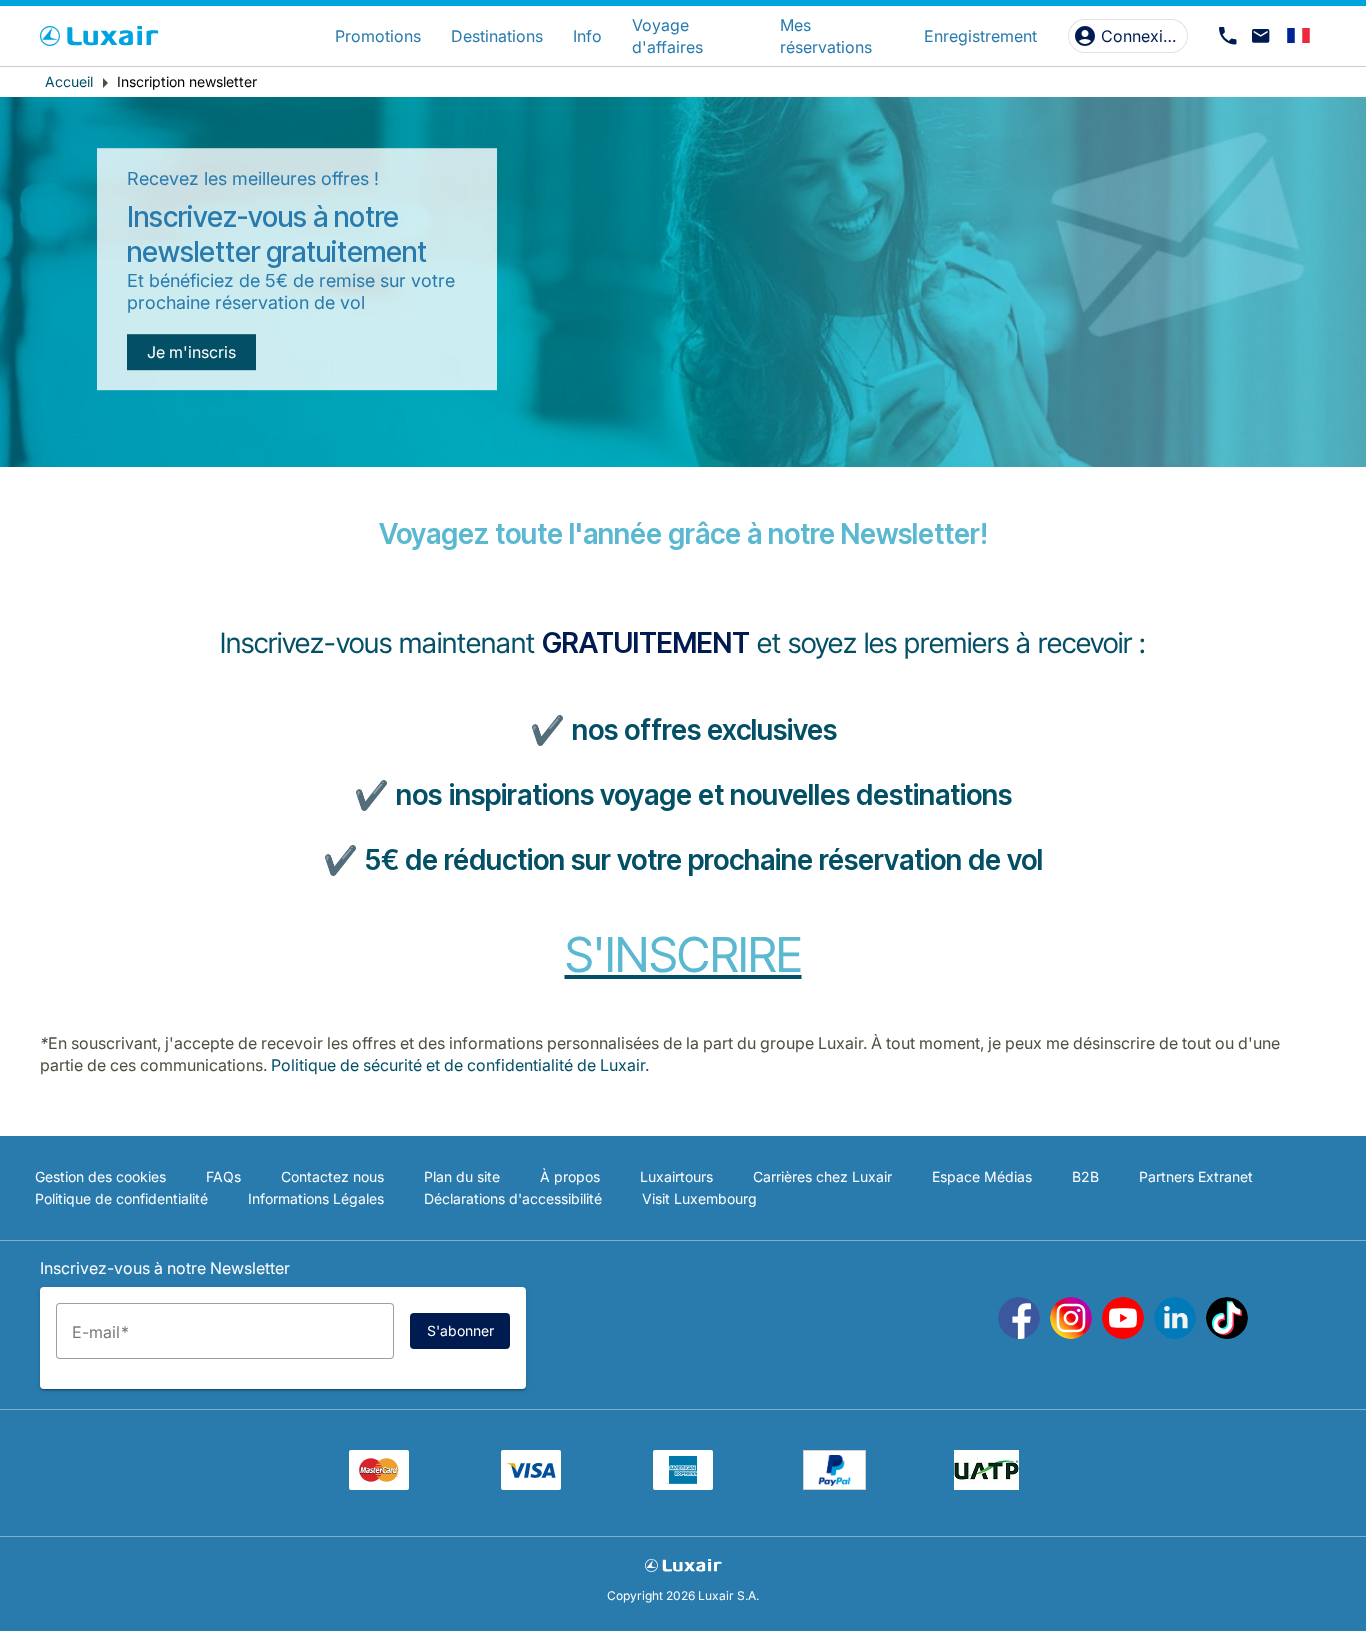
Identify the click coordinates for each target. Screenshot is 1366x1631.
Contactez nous (332, 1176)
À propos (570, 1176)
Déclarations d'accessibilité (513, 1198)
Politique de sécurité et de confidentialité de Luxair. (460, 1065)
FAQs (223, 1176)
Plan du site (462, 1176)
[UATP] (986, 1484)
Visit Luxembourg (699, 1198)
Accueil (69, 81)
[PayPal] (834, 1484)
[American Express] (683, 1484)
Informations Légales (316, 1198)
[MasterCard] (379, 1484)
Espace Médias (982, 1176)
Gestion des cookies (100, 1176)
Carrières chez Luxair (822, 1176)
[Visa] (531, 1484)
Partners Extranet (1196, 1176)
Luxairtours (676, 1176)
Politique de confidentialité (121, 1198)
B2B (1085, 1176)
